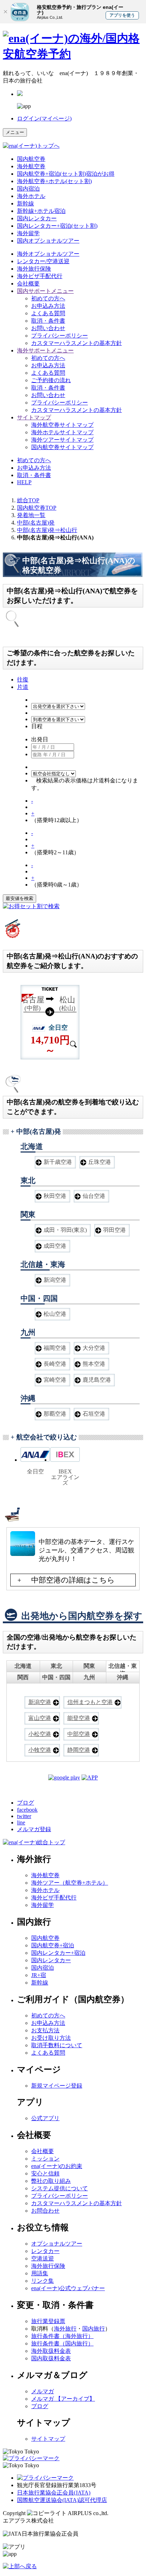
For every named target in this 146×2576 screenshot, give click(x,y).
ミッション (45, 2159)
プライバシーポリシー (60, 336)
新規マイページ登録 (57, 2086)
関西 (23, 1677)
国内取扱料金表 (51, 2358)
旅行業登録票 (48, 2321)
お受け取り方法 (51, 2038)
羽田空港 (114, 1230)
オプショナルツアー (48, 254)
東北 (56, 1666)
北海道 (23, 1666)
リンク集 (43, 2281)
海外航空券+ (54, 181)
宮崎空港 (55, 1380)
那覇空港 (55, 1414)
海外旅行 (65, 2329)
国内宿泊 (28, 189)
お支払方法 (45, 2030)
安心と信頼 (45, 2173)
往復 (23, 680)
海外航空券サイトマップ (62, 425)
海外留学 (28, 233)
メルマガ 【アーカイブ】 (63, 2399)
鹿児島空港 (97, 1380)
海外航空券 (31, 166)
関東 (89, 1666)
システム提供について (60, 2188)
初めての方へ (48, 298)
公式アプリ (45, 2118)
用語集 (40, 2273)
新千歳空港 (58, 1162)
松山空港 (55, 1314)
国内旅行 (94, 2329)
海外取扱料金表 (51, 2351)
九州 (89, 1677)
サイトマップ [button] (34, 417)
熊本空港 (94, 1364)
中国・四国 (56, 1677)
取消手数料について (57, 2045)
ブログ (26, 1803)
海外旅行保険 (34, 269)
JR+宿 (39, 1975)
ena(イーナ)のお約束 (57, 2166)
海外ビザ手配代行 (40, 276)
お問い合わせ (48, 328)
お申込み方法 (48, 306)
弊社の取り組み (51, 2181)
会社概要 (28, 284)
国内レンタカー (37, 218)
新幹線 (26, 203)
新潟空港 (55, 1280)
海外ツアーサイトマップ (62, 440)
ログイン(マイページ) (44, 118)
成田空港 (55, 1246)
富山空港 (40, 1718)
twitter (24, 1816)
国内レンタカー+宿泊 (58, 1953)
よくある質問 (48, 313)
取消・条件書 (48, 321)
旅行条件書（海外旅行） (62, 2336)
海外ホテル (31, 196)
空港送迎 (43, 2258)
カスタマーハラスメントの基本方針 (77, 343)
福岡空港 (55, 1348)
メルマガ (43, 2391)
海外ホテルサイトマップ (62, 432)
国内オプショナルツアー (48, 241)
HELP (24, 482)
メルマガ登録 (34, 1829)
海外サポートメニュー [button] (45, 350)
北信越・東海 (123, 1668)
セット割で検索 (40, 906)
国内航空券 (31, 159)
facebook (27, 1810)
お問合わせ (45, 2211)
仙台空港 (94, 1196)
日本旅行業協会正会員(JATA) (54, 2493)
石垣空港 (94, 1414)
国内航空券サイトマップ (62, 447)
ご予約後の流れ (51, 380)
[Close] (5, 12)
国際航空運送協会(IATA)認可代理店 (62, 2500)
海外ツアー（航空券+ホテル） (70, 1883)
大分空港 (94, 1348)
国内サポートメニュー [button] (45, 291)
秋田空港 (55, 1196)
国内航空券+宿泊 (53, 1945)
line (21, 1822)
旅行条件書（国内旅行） (62, 2343)
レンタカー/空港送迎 (43, 261)
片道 (23, 687)
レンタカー (45, 2251)
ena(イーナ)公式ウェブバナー (68, 2288)
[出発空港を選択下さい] (58, 706)
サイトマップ (48, 2439)
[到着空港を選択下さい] (58, 719)
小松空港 (40, 1734)
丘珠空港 (100, 1162)
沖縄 (123, 1677)
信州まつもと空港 (90, 1702)
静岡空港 (79, 1750)
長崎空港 (55, 1364)
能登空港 (79, 1718)
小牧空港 (40, 1750)
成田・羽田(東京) (65, 1230)
